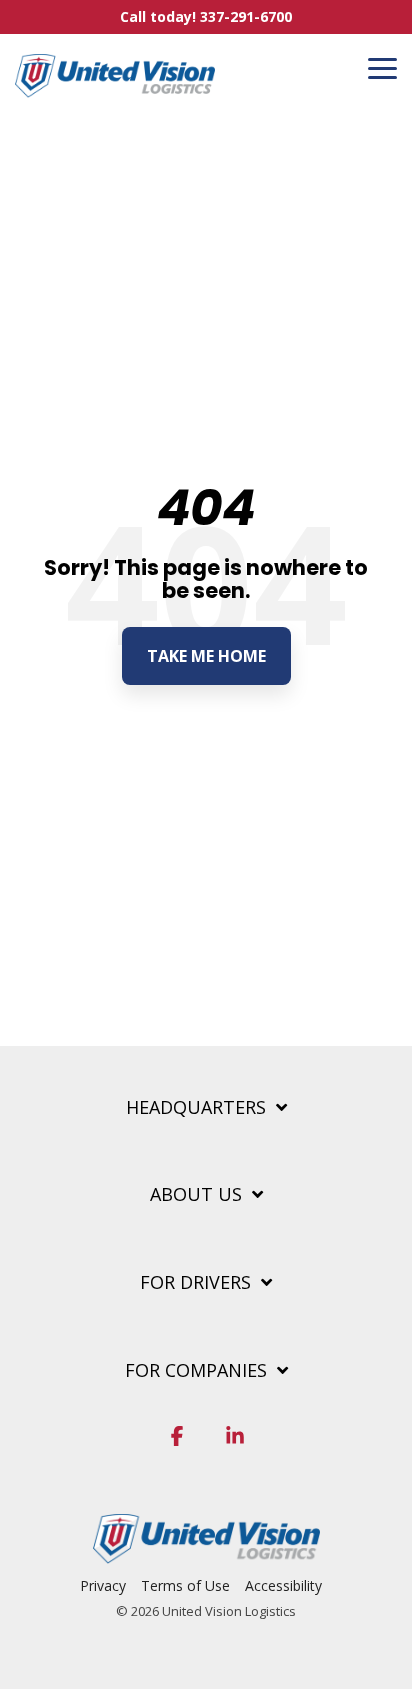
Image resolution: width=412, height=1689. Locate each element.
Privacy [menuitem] (103, 1585)
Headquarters (196, 1107)
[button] (382, 67)
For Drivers (195, 1282)
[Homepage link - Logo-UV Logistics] (206, 1553)
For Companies (196, 1370)
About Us (196, 1194)
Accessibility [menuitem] (283, 1585)
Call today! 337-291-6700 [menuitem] (206, 16)
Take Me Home (206, 656)
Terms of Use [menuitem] (185, 1585)
